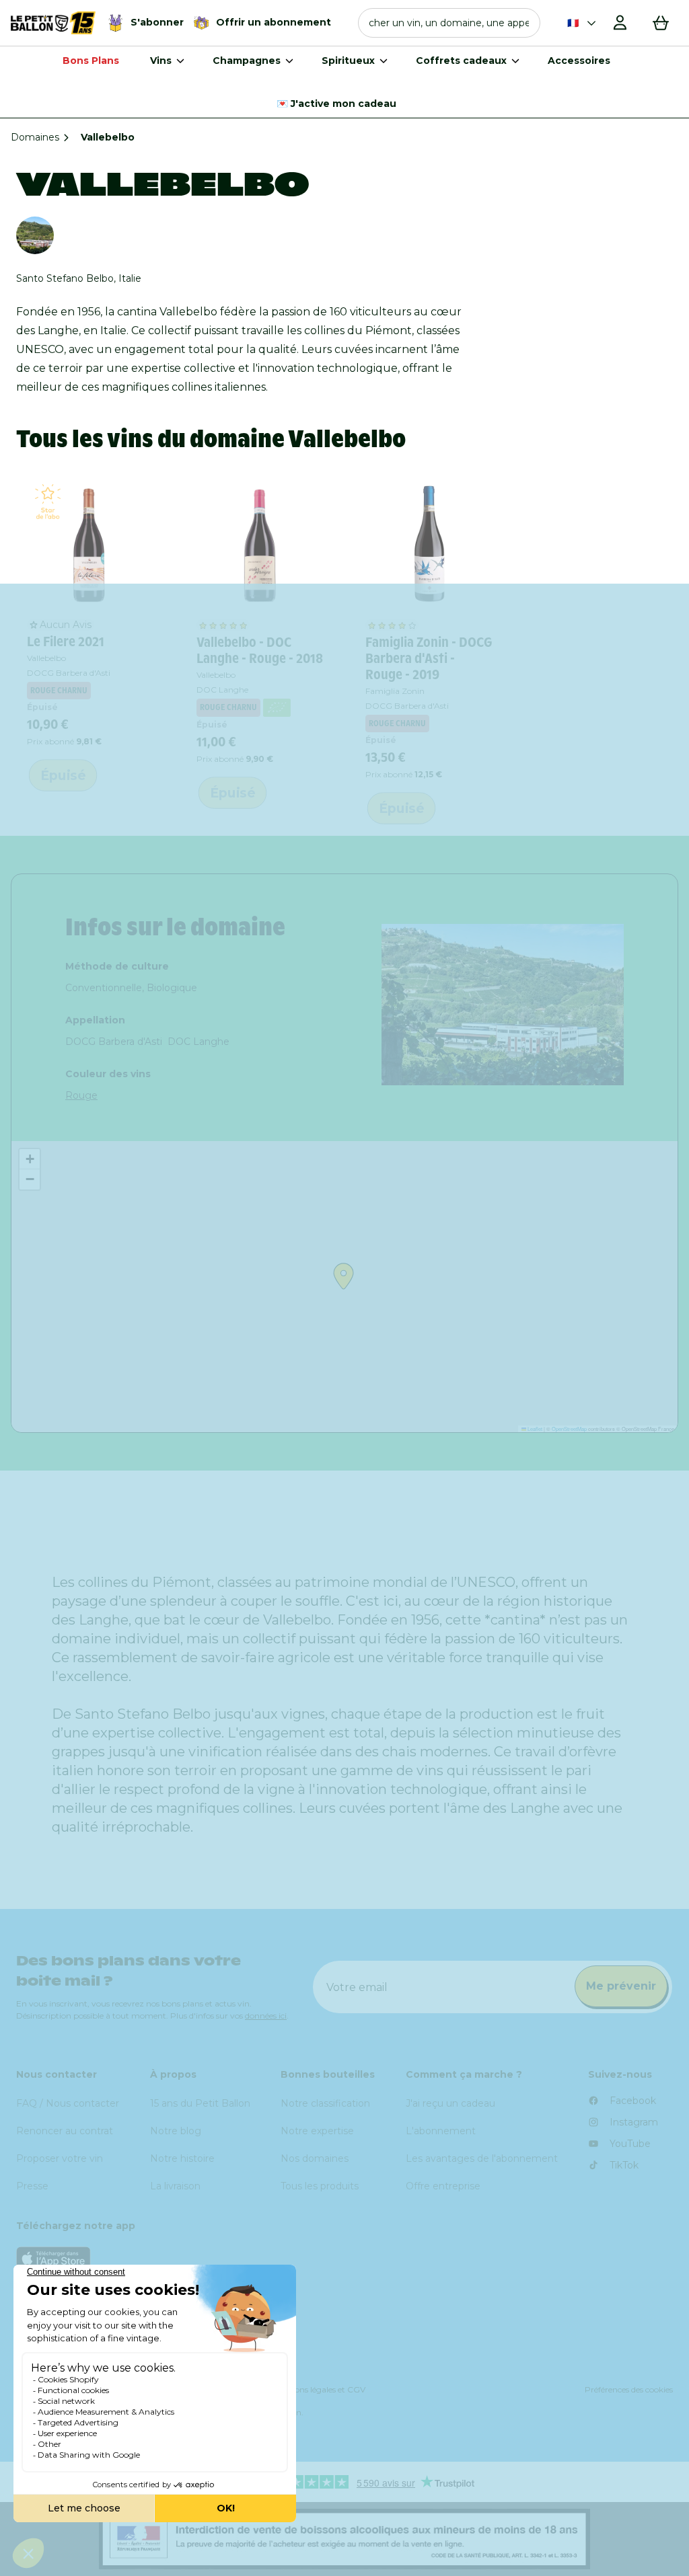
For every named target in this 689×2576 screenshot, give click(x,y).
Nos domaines (315, 2158)
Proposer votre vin (60, 2158)
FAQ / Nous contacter (68, 2103)
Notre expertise (317, 2131)
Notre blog (176, 2131)
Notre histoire (182, 2158)
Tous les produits (320, 2186)
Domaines (35, 137)
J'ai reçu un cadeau (450, 2103)
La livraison (175, 2186)
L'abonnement (441, 2131)
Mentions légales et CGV (319, 2389)
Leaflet (534, 1429)
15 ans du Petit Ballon (200, 2103)
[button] (449, 23)
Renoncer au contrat (65, 2131)
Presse (32, 2186)
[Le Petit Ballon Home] (53, 23)
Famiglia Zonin (395, 691)
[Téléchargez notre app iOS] (344, 2258)
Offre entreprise (443, 2186)
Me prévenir (621, 1986)
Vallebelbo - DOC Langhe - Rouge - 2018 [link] (260, 650)
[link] (91, 545)
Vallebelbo (46, 658)
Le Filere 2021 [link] (66, 641)
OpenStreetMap (569, 1429)
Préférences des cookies (629, 2389)
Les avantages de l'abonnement (482, 2158)
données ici (266, 2016)
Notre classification (325, 2103)
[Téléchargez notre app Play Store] (344, 2292)
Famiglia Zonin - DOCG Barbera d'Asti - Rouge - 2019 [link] (429, 658)
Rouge (81, 1095)
